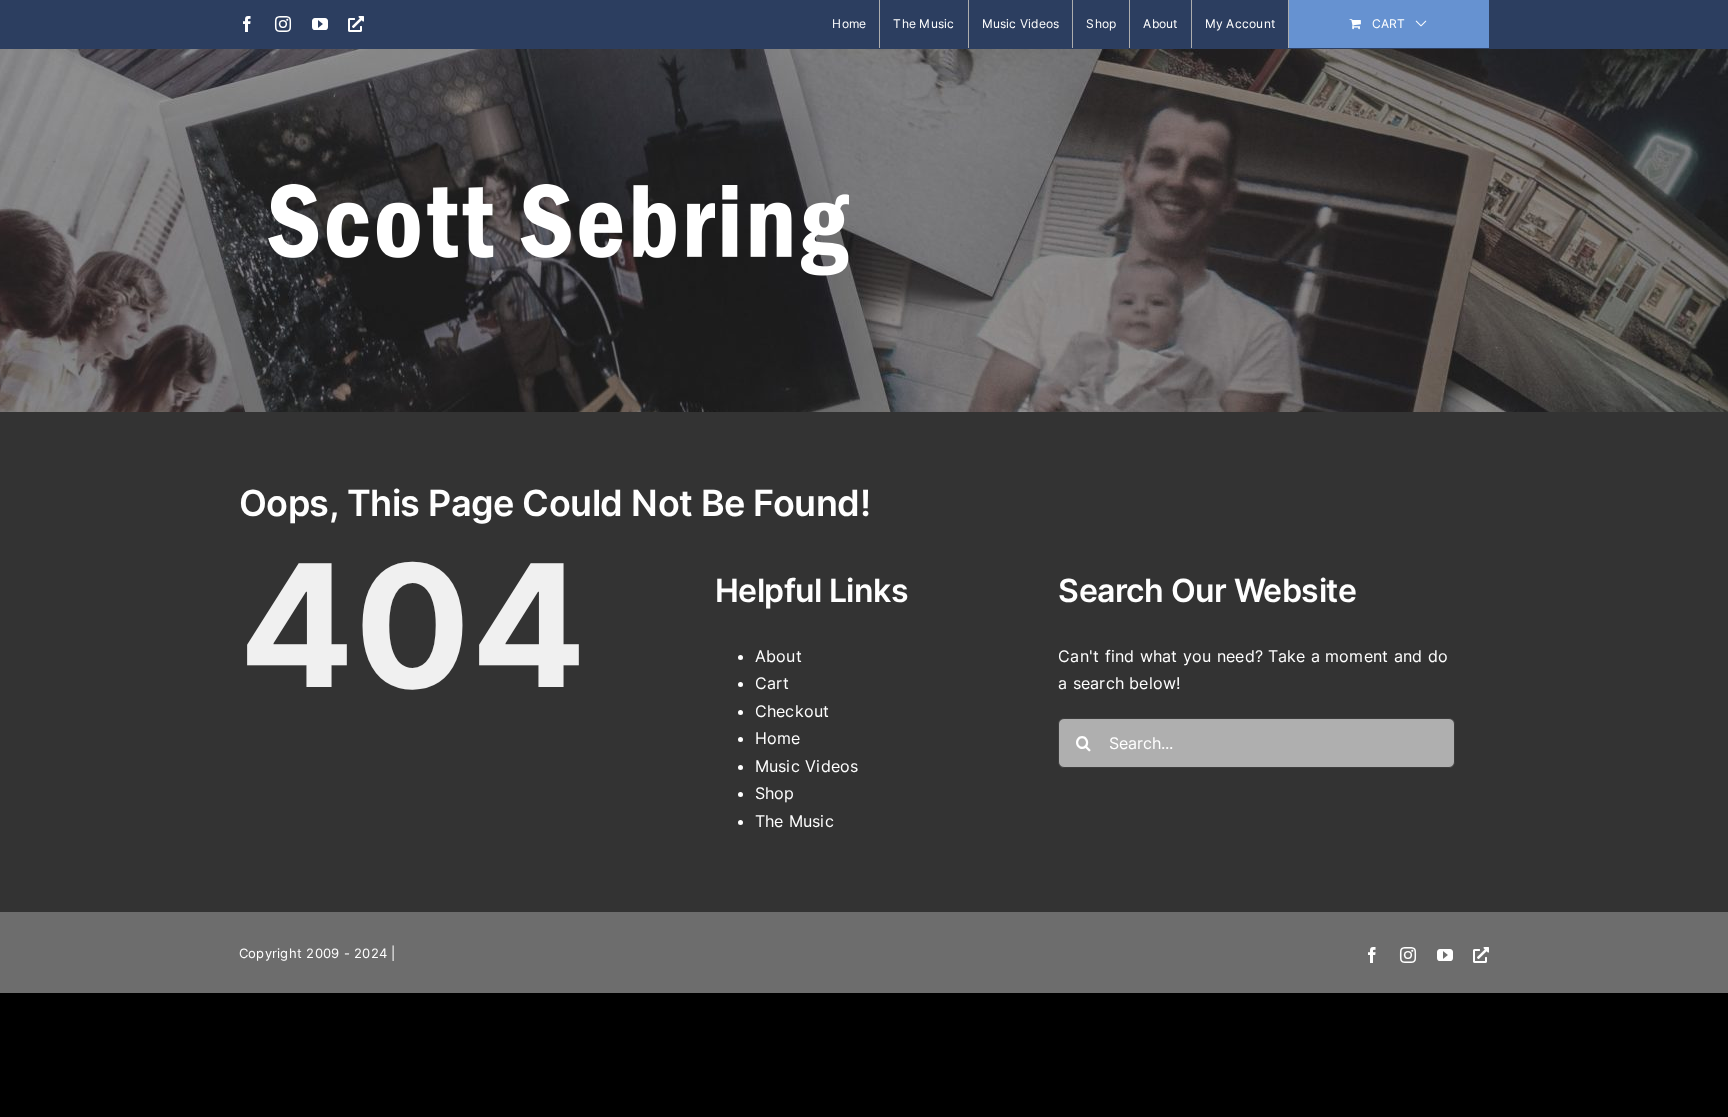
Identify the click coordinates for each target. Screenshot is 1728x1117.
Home (778, 738)
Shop (775, 793)
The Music (794, 821)
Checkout (792, 711)
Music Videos (807, 766)
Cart (772, 683)
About (778, 656)
